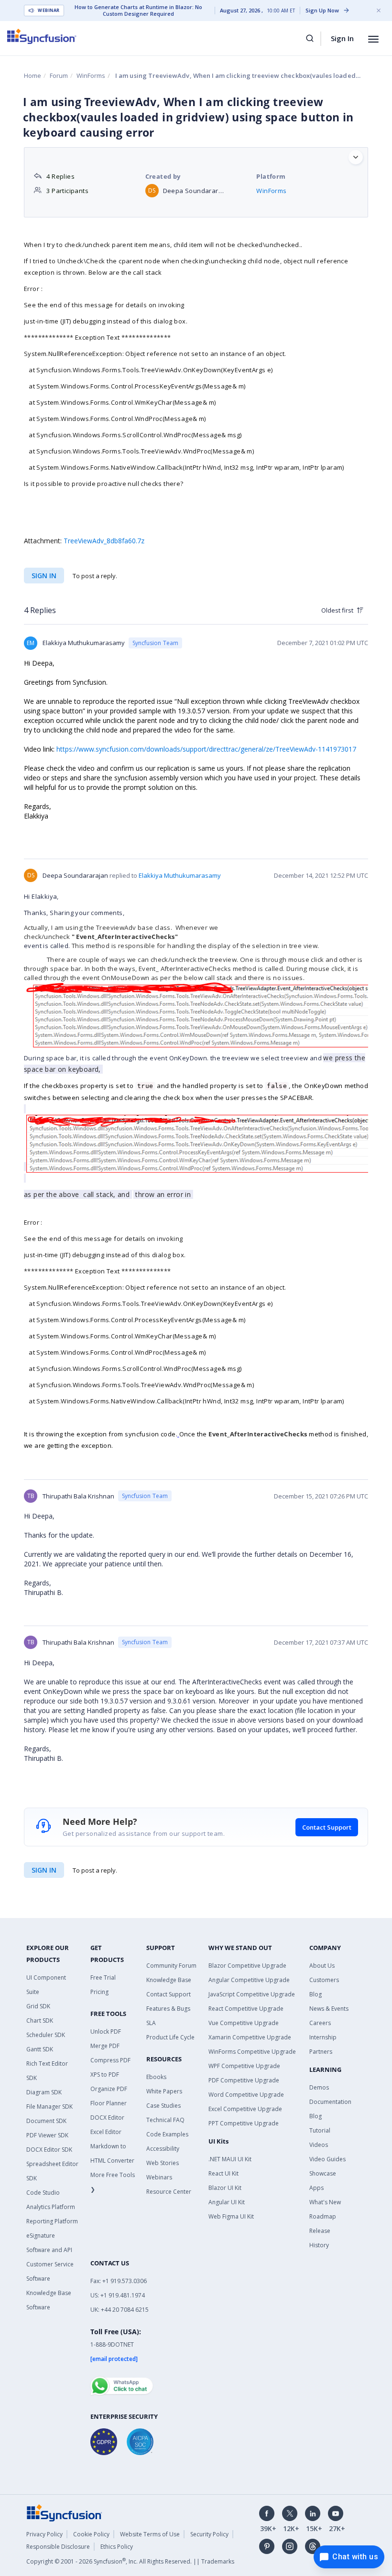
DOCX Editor (107, 2118)
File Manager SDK (49, 2107)
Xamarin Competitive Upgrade (250, 2037)
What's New (325, 2202)
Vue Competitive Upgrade (244, 2023)
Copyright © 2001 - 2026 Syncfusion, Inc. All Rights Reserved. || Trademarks (130, 2561)
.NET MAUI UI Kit (230, 2159)
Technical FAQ (165, 2120)
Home (33, 75)
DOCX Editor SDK (49, 2150)
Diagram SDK (44, 2092)
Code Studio (43, 2193)
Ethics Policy (117, 2547)
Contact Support (327, 1827)
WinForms (91, 75)
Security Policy (209, 2534)
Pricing (99, 1992)
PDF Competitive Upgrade (244, 2080)
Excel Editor (106, 2132)
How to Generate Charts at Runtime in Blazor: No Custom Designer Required (138, 11)
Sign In (342, 38)
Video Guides (327, 2159)
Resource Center (169, 2192)
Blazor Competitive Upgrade (247, 1966)
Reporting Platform (52, 2221)
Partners (321, 2052)
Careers (320, 2023)
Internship (323, 2037)
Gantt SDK (40, 2049)
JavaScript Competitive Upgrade (252, 1994)
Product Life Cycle (170, 2037)
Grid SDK (38, 2006)
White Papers (164, 2091)
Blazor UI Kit (225, 2188)
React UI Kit (223, 2173)
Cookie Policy (91, 2534)
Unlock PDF (106, 2032)
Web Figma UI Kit (231, 2216)
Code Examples (167, 2134)
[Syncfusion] (65, 2512)
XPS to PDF (105, 2075)
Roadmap (323, 2216)
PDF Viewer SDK (47, 2135)
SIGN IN (44, 1870)
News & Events (329, 2009)
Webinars (159, 2177)
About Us (322, 1966)
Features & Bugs (168, 2009)
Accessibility (163, 2149)
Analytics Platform (51, 2207)
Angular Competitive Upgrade (249, 1980)
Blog (316, 1994)
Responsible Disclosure (58, 2547)
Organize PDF (109, 2089)
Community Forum (171, 1966)
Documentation (330, 2102)
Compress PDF (110, 2060)
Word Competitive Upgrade (246, 2095)
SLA (151, 2023)
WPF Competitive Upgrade (244, 2066)
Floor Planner (109, 2103)
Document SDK (46, 2121)
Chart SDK (40, 2021)
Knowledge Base (169, 1980)
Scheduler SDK (46, 2035)
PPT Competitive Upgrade (244, 2123)
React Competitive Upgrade (246, 2009)
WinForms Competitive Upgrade (252, 2052)
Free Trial (103, 1978)
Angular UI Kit (227, 2202)
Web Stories (163, 2163)
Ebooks (156, 2077)
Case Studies (163, 2106)
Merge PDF (105, 2046)
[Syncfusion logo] (42, 36)
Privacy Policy (44, 2534)
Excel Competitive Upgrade (245, 2109)
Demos (319, 2087)
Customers (324, 1980)
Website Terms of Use (150, 2534)
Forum (59, 75)
